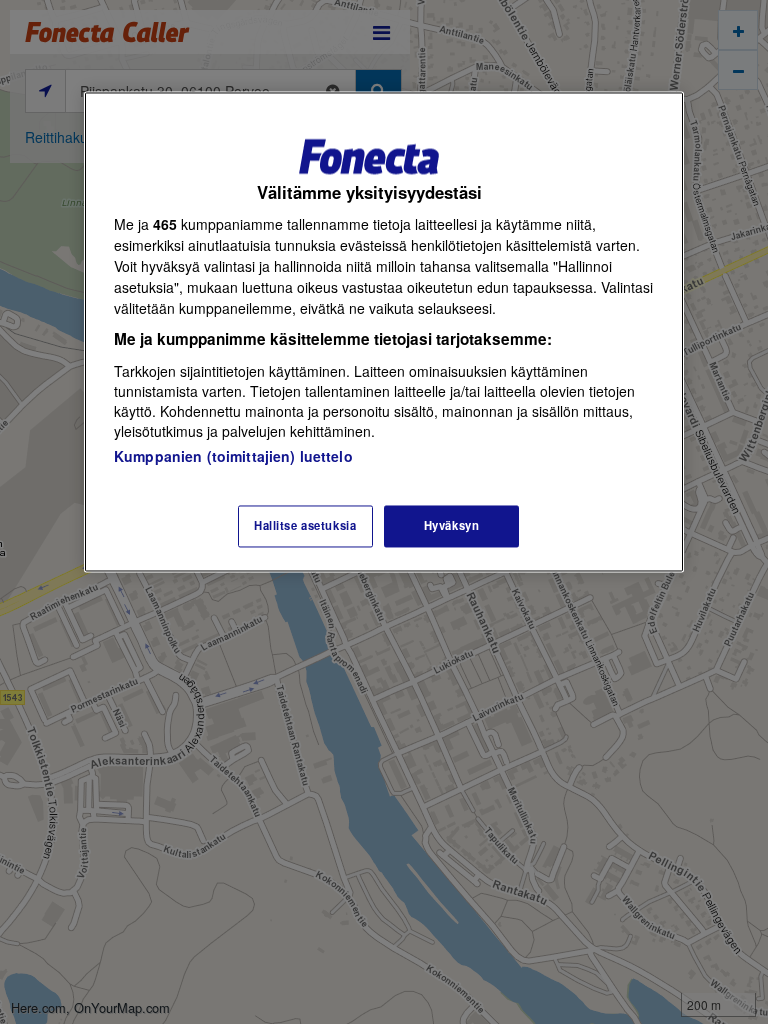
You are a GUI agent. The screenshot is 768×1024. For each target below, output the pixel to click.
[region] (384, 331)
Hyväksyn (452, 525)
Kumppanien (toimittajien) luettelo (233, 456)
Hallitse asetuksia (305, 525)
